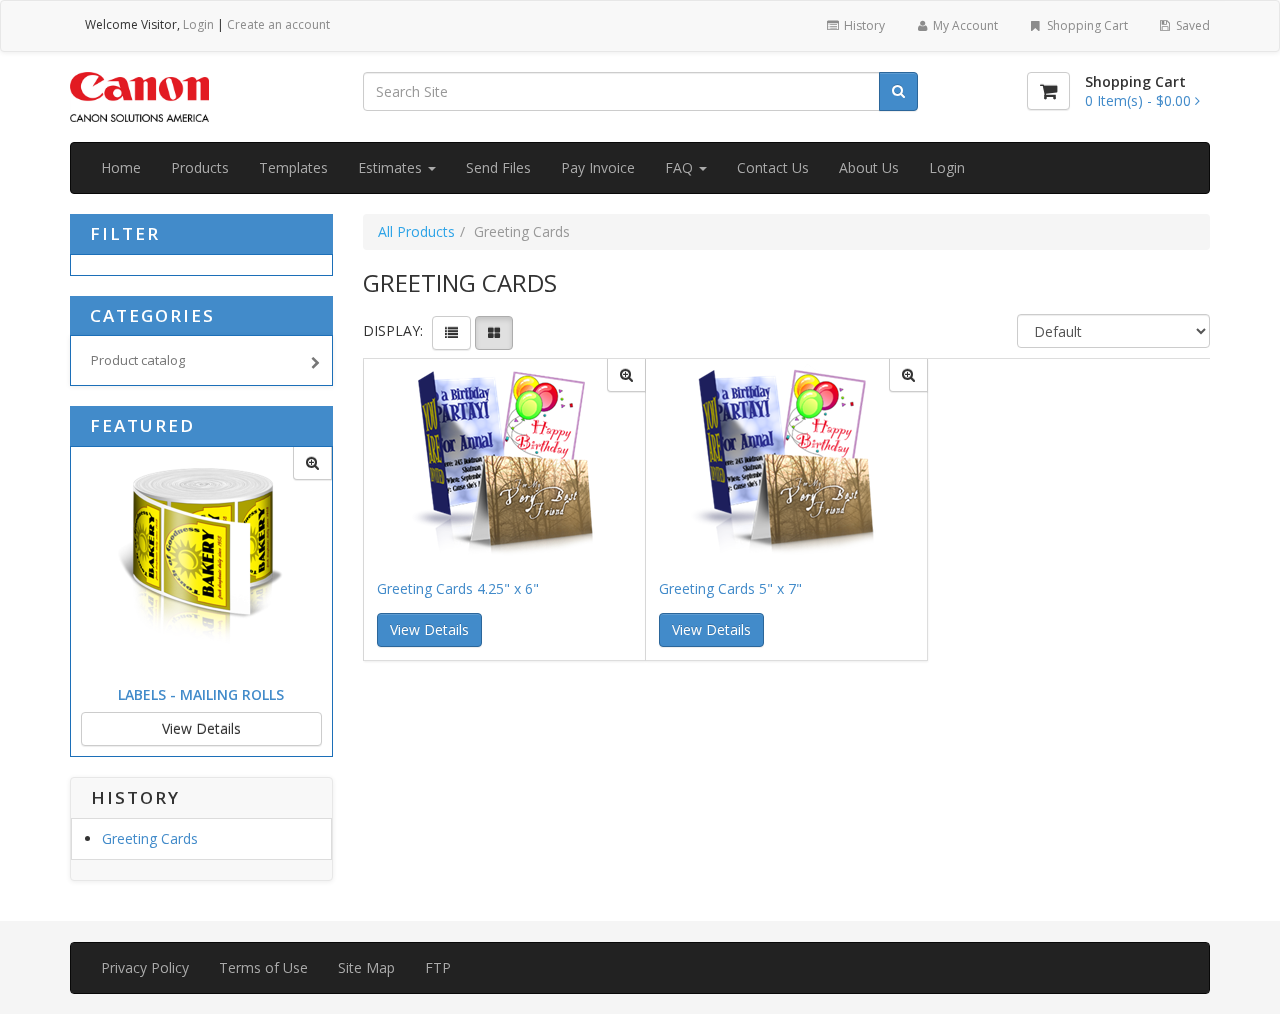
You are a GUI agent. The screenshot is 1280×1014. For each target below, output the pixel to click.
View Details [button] (429, 629)
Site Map (366, 967)
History (863, 25)
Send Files (498, 167)
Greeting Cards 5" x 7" (730, 588)
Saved (1191, 25)
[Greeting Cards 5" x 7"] (908, 375)
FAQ (681, 167)
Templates (293, 167)
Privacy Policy (145, 967)
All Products (416, 231)
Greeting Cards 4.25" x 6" (458, 588)
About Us (869, 167)
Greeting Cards (150, 838)
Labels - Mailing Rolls (201, 694)
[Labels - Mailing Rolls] (312, 463)
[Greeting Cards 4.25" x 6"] (626, 375)
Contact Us (773, 167)
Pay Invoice (598, 167)
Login (198, 24)
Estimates (392, 167)
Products (200, 167)
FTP (438, 967)
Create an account (278, 24)
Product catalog (138, 360)
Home (121, 167)
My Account (964, 25)
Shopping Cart (1086, 25)
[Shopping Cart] (1048, 91)
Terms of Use (263, 967)
